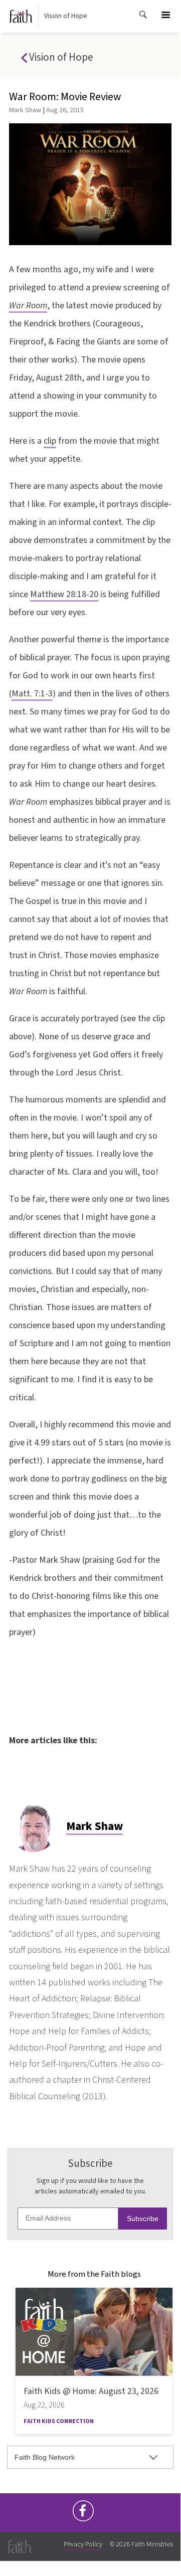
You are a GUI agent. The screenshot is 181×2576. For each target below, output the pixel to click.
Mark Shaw (25, 110)
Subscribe (143, 2219)
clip (50, 441)
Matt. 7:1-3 (32, 694)
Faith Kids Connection (59, 2421)
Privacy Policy (83, 2544)
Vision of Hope (66, 16)
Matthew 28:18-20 (64, 594)
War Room (28, 306)
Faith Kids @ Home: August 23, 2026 (91, 2391)
